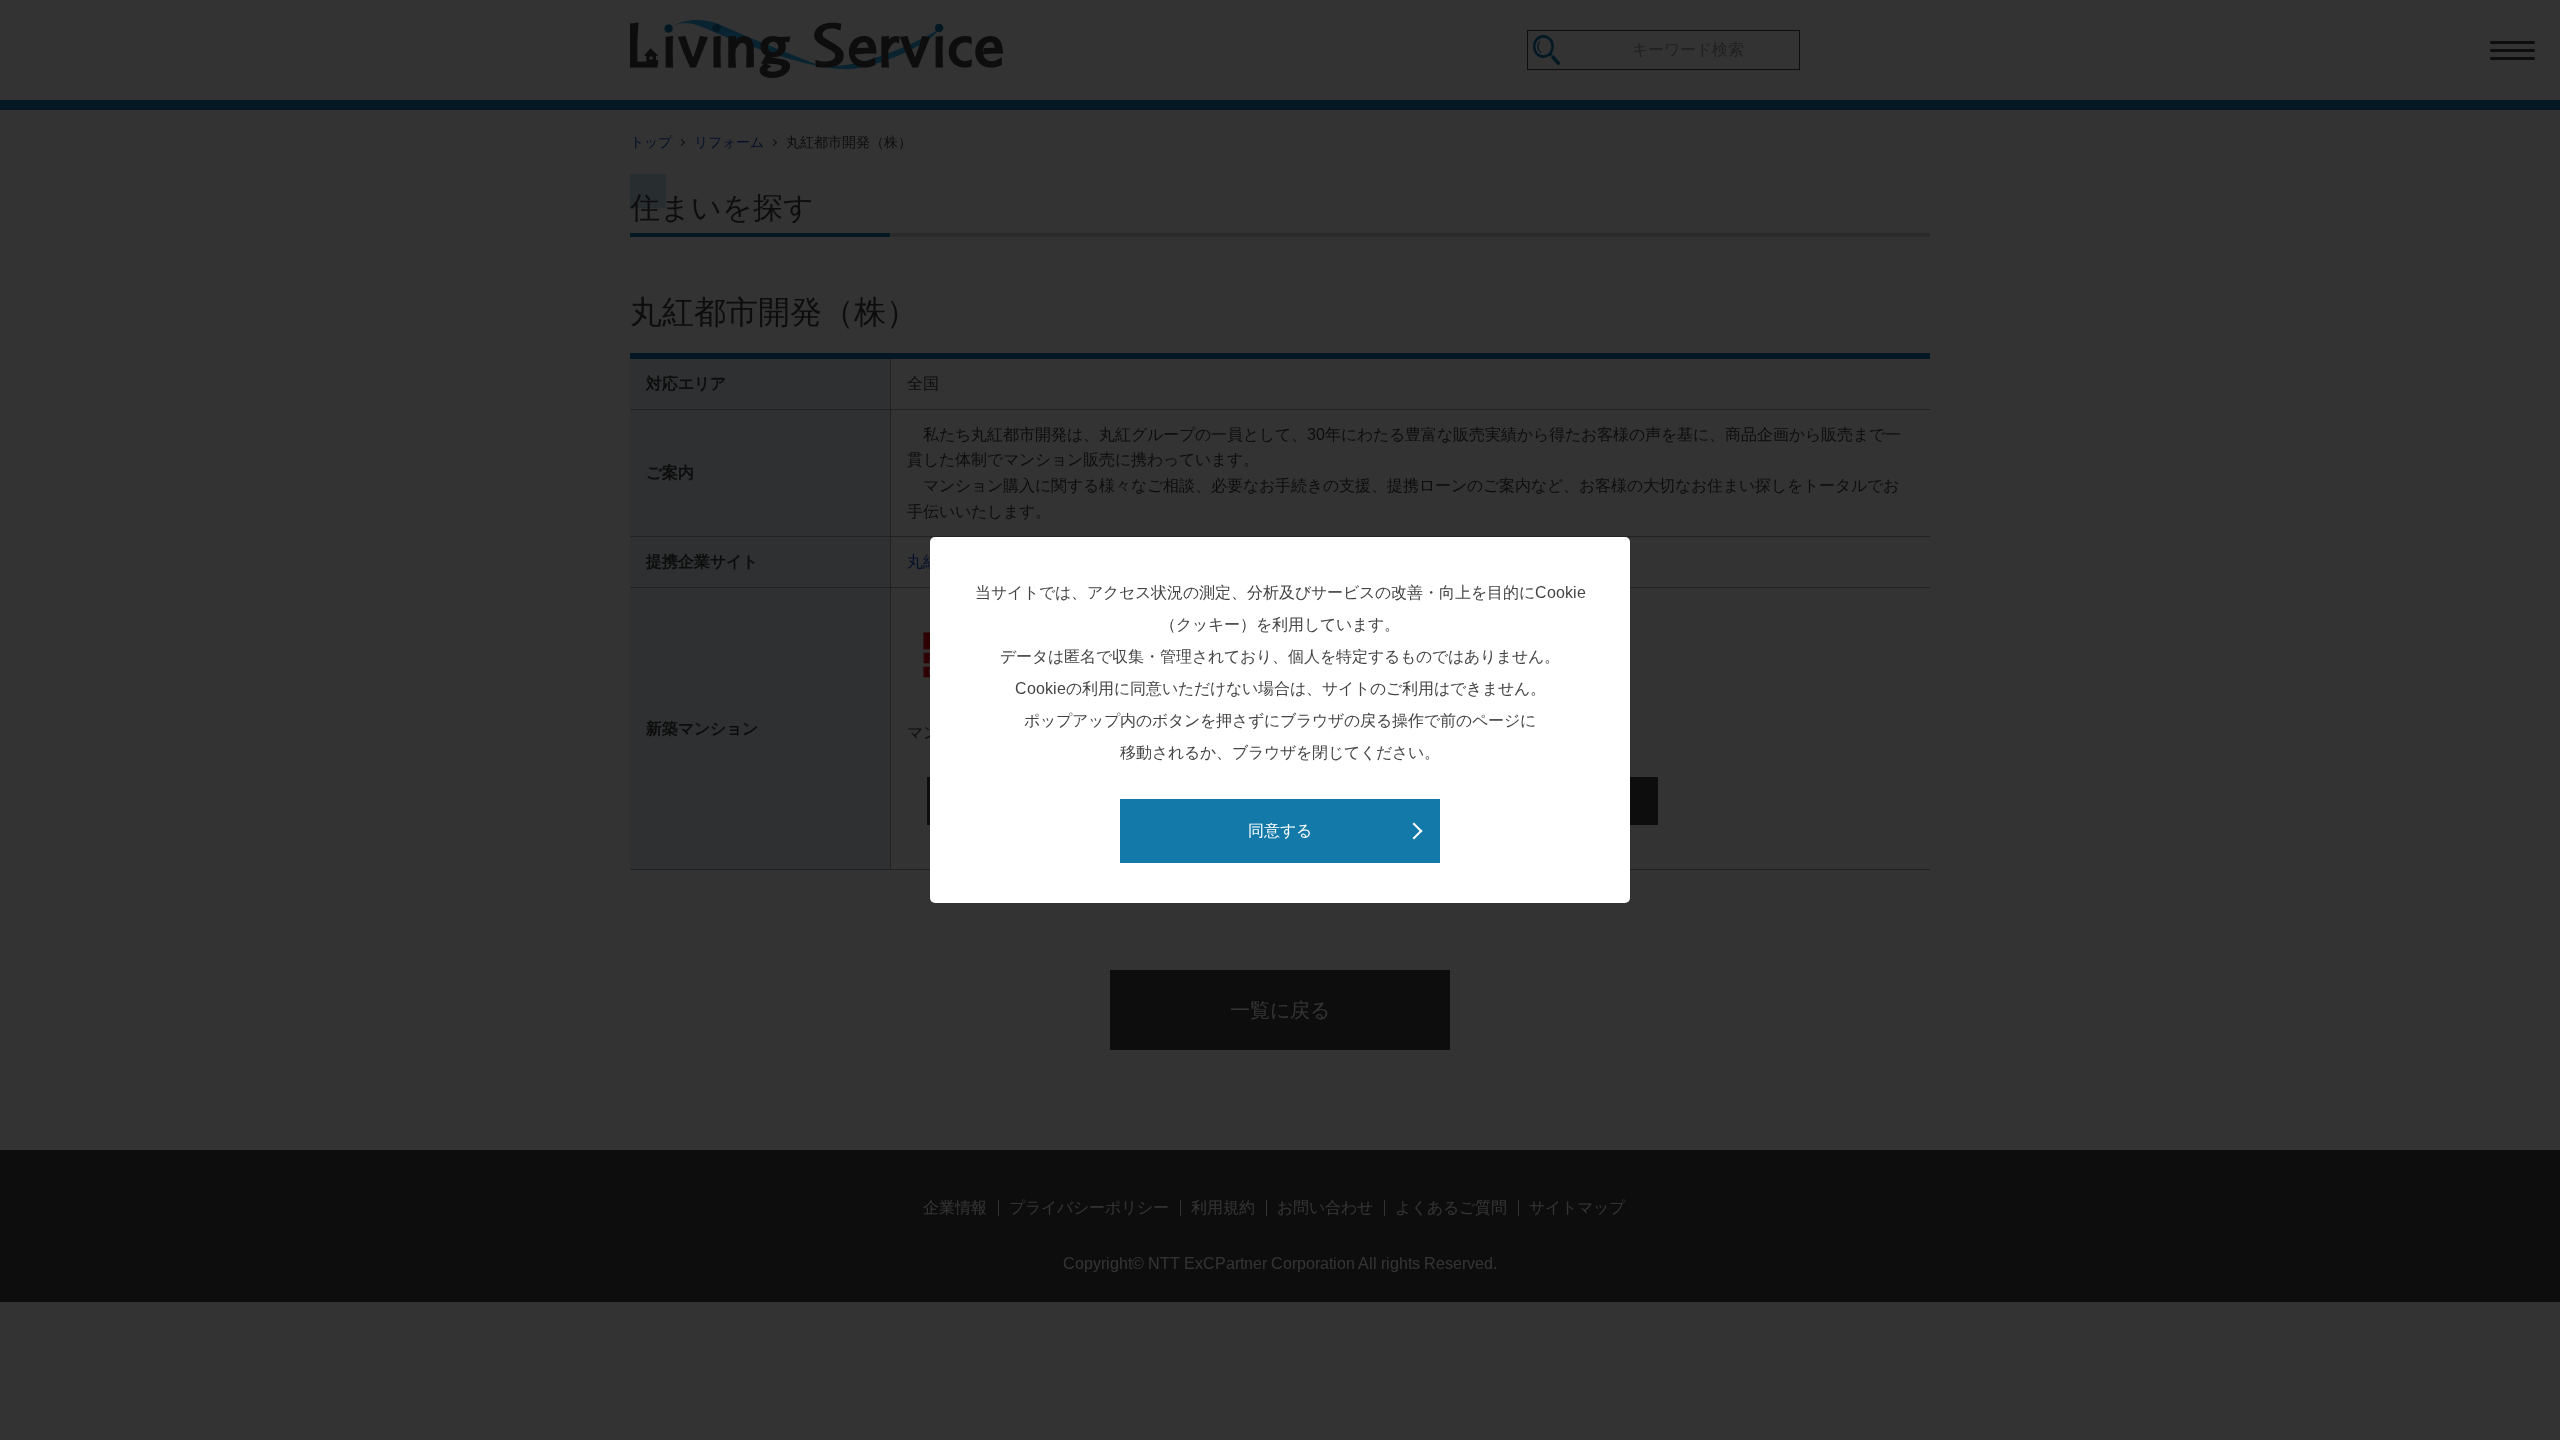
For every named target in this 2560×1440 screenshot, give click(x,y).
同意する (1280, 830)
